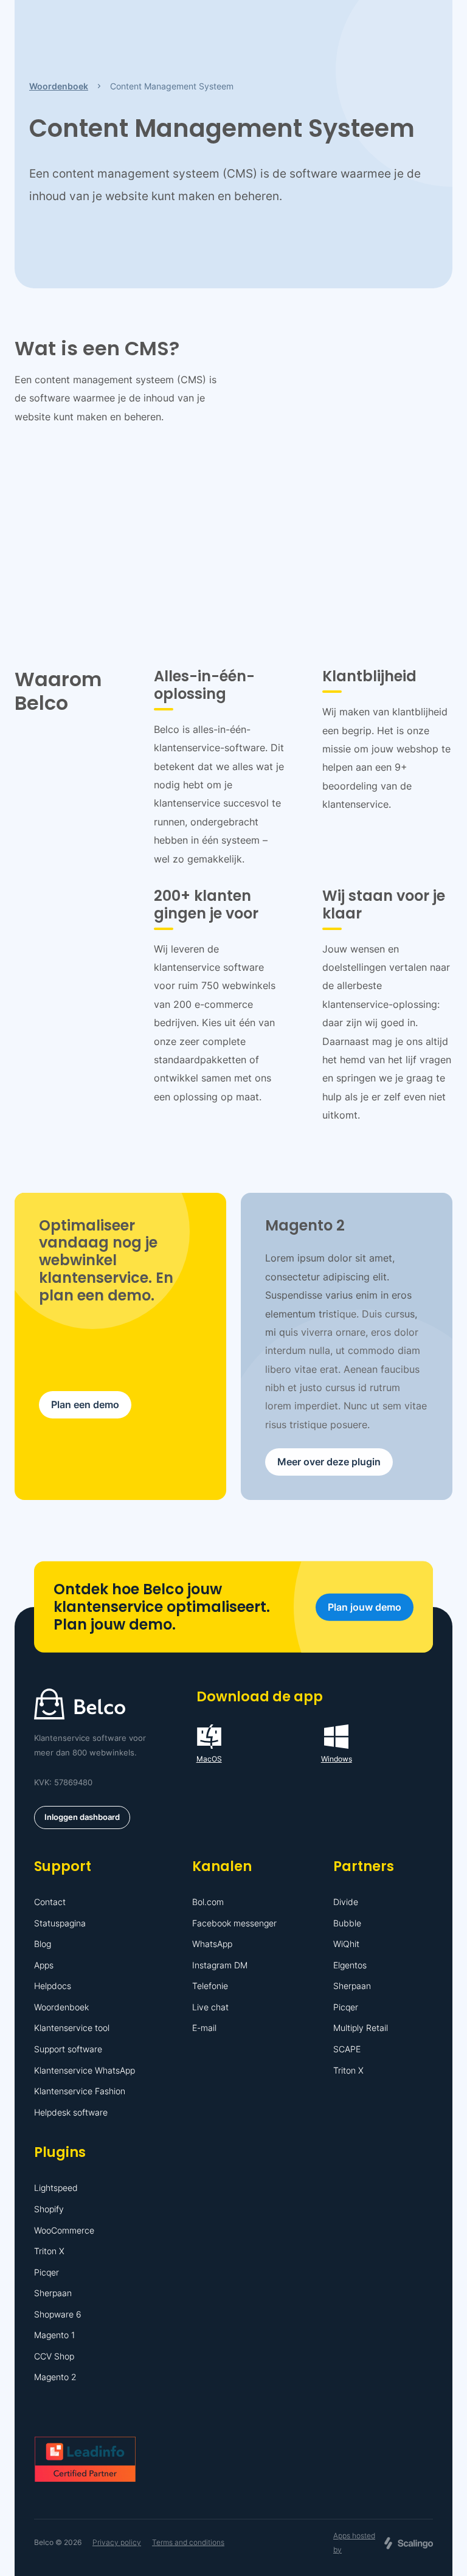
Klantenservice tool (72, 2028)
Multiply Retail (361, 2028)
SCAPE (347, 2049)
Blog (43, 1944)
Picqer (346, 2007)
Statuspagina (60, 1923)
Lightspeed (56, 2188)
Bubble (347, 1923)
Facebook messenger (234, 1923)
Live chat (210, 2007)
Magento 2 (55, 2377)
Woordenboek (61, 2007)
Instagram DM (220, 1965)
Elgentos (350, 1965)
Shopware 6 (58, 2314)
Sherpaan (352, 1986)
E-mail (204, 2028)
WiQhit (346, 1944)
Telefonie (210, 1986)
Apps (44, 1965)
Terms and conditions (188, 2542)
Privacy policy (117, 2542)
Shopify (49, 2209)
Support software (68, 2049)
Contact (50, 1902)
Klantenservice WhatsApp (85, 2070)
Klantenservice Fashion (80, 2091)
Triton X (348, 2070)
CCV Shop (54, 2356)
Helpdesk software (71, 2112)
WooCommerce (64, 2230)
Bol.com (208, 1902)
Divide (346, 1902)
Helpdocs (53, 1986)
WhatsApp (212, 1944)
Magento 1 (54, 2335)
